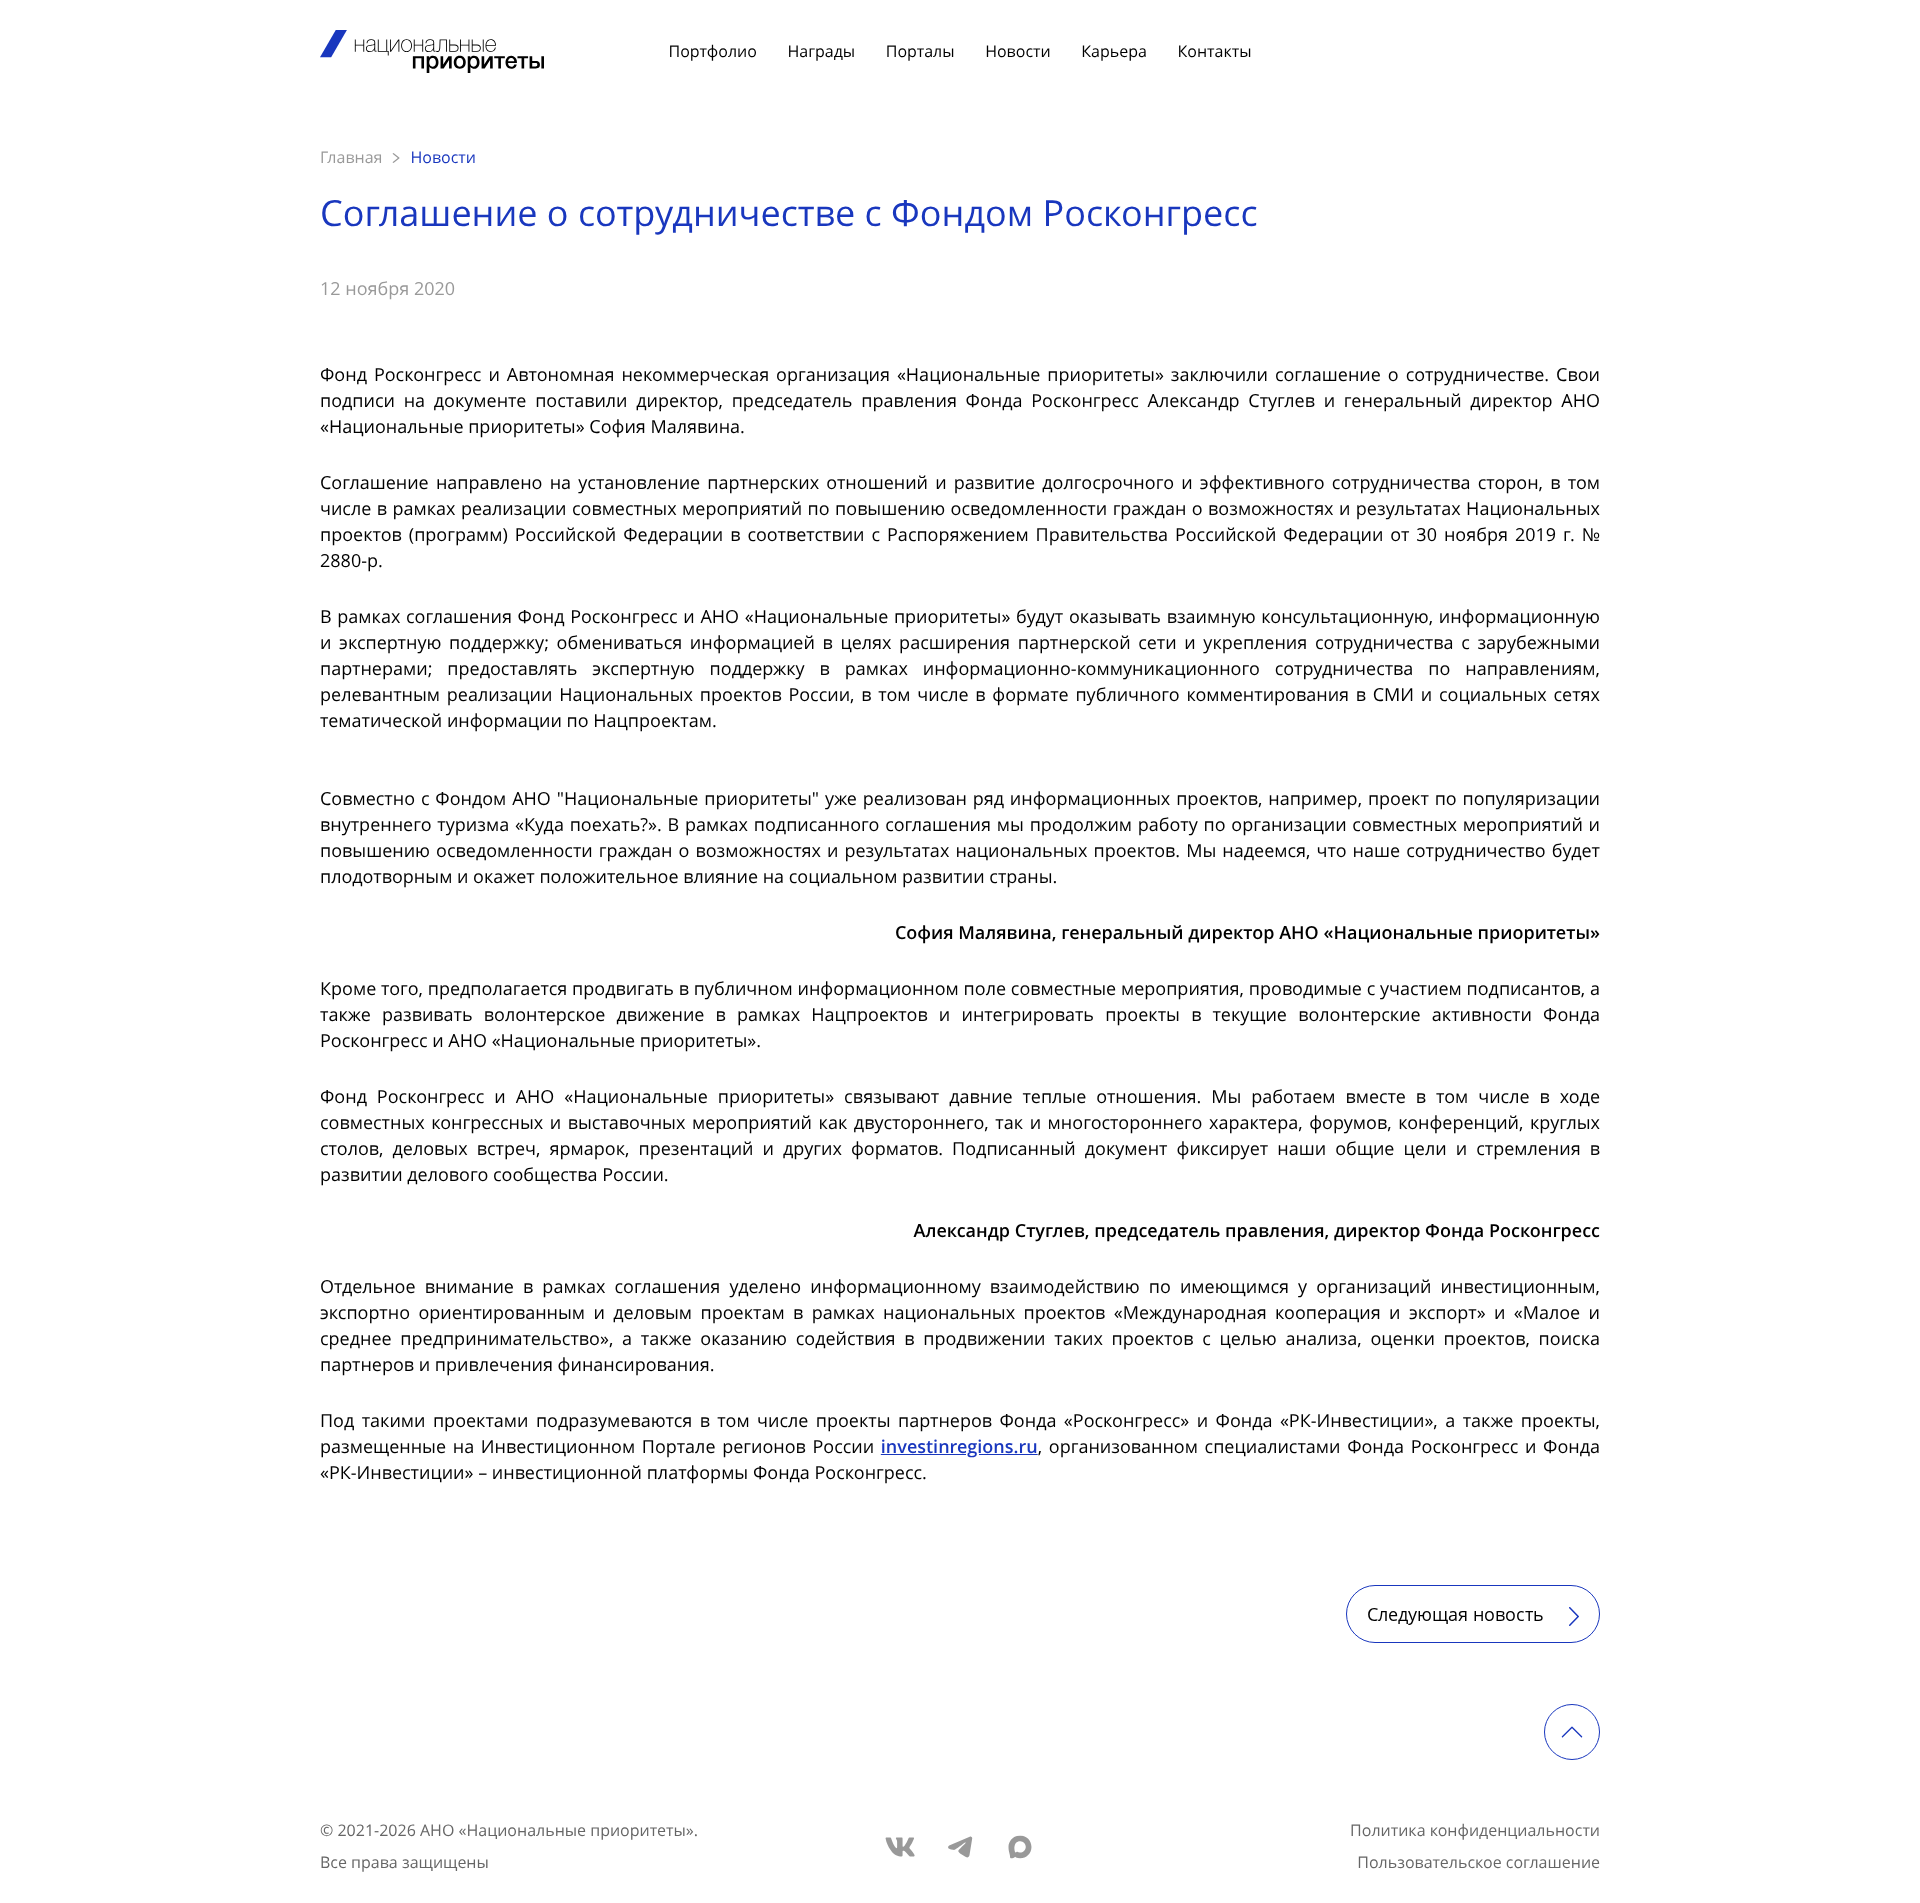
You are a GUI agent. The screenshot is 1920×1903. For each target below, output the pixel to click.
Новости (1017, 51)
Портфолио (713, 51)
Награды (821, 51)
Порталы (920, 51)
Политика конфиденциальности (1475, 1830)
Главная (351, 157)
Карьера (1114, 51)
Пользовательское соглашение (1478, 1862)
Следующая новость (1458, 1614)
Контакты (1214, 51)
